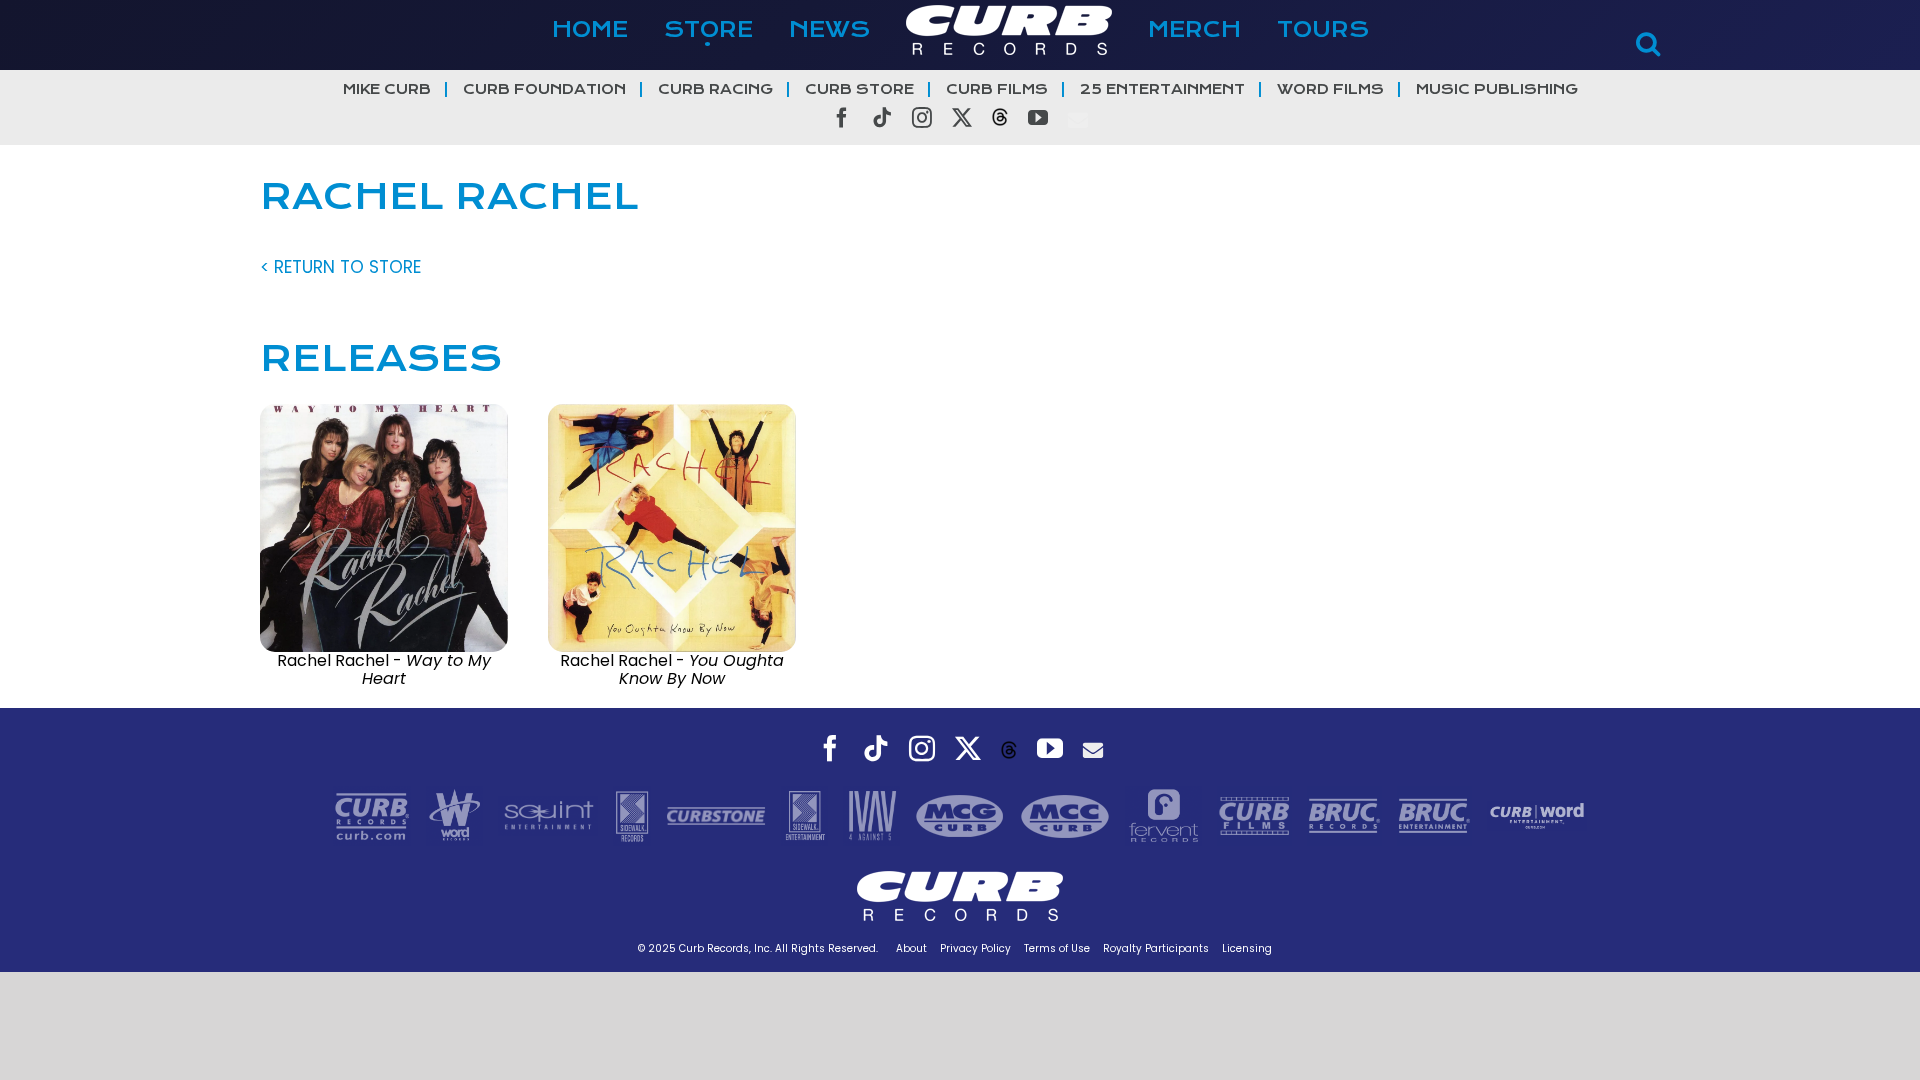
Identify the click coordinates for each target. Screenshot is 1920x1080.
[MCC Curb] (1067, 815)
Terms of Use (1057, 948)
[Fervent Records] (1166, 815)
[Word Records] (457, 815)
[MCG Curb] (962, 815)
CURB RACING (715, 89)
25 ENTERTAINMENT (1162, 89)
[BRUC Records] (1347, 815)
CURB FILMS (997, 89)
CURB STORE (859, 89)
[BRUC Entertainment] (1437, 815)
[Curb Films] (1257, 815)
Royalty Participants (1156, 948)
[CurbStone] (718, 815)
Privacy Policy (975, 948)
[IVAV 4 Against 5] (874, 815)
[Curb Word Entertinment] (1537, 815)
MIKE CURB (387, 89)
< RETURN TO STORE (340, 267)
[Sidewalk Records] (634, 815)
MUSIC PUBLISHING (1497, 89)
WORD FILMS (1330, 89)
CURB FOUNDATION (544, 89)
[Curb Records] (374, 815)
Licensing (1247, 948)
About (911, 948)
